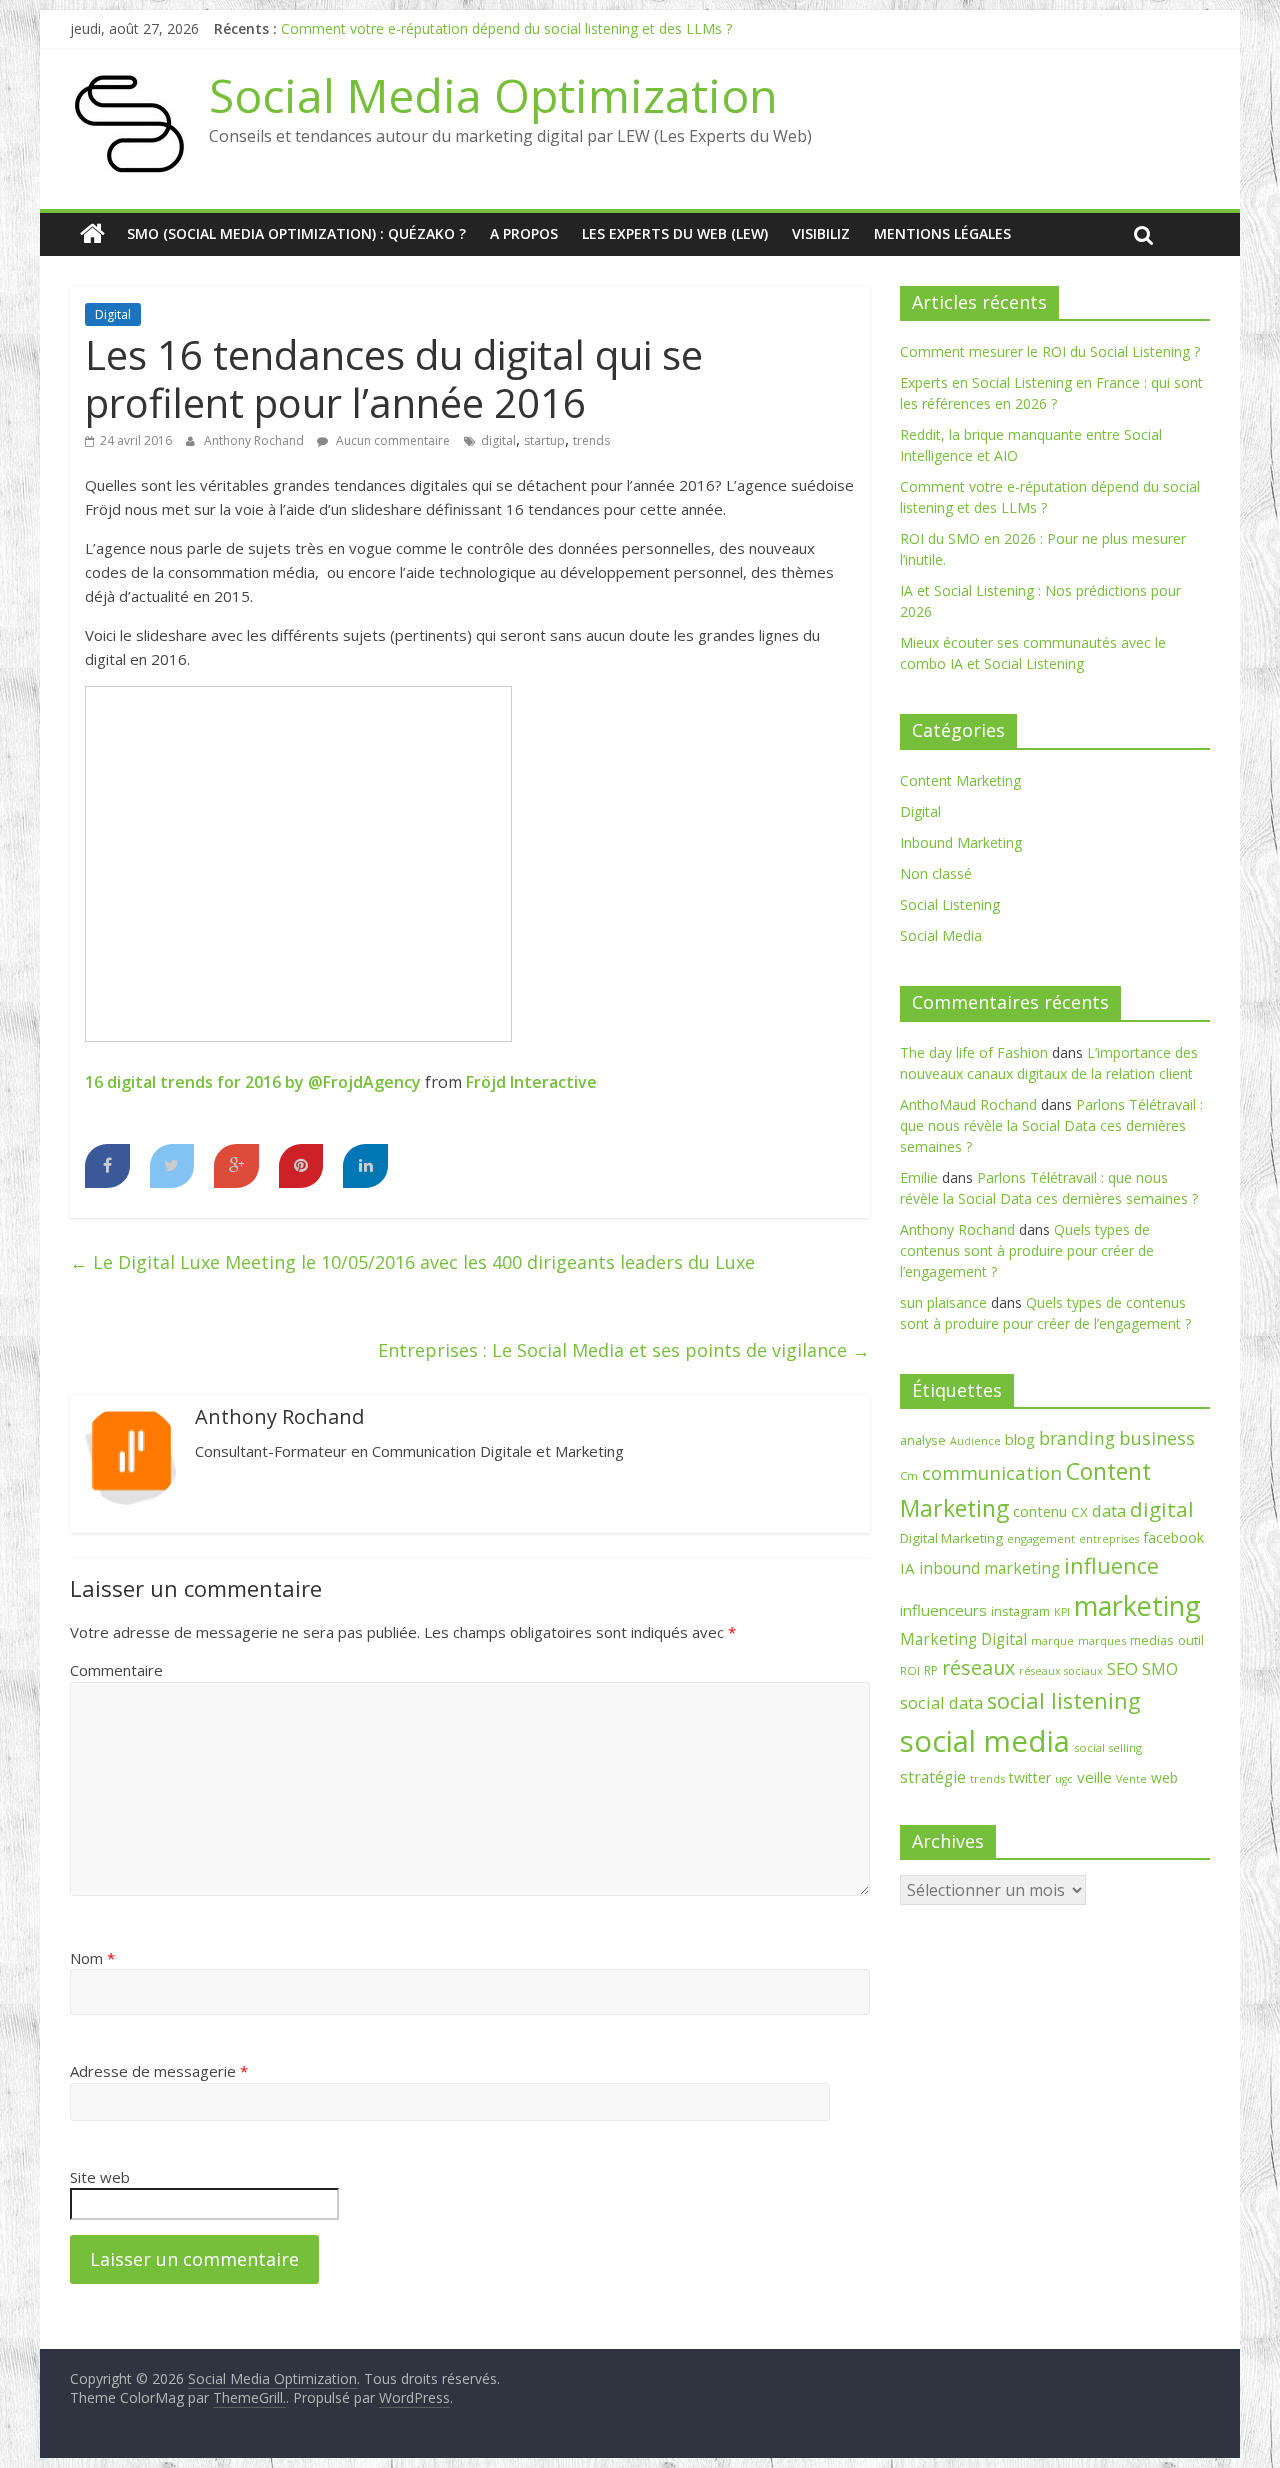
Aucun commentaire (391, 440)
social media (985, 1741)
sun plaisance (943, 1302)
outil (1191, 1640)
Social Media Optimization (493, 95)
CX (1079, 1512)
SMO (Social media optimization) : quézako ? (296, 233)
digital (498, 440)
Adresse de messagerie (159, 2071)
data (1109, 1510)
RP (931, 1670)
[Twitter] (172, 1166)
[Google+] (236, 1166)
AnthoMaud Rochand (968, 1104)
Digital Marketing (951, 1538)
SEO (1122, 1668)
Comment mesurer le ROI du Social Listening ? (1050, 351)
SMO (1160, 1669)
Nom (92, 1958)
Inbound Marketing (961, 842)
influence (1111, 1565)
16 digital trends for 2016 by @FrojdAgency (253, 1082)
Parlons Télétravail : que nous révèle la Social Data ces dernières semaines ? (1051, 1125)
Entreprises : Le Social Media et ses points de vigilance (624, 1350)
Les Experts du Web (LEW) (675, 233)
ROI (910, 1670)
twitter (1030, 1777)
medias (1152, 1640)
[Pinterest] (301, 1166)
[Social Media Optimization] (92, 234)
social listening (1064, 1700)
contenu (1040, 1511)
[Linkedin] (365, 1166)
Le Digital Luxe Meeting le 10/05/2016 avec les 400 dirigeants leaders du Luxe (412, 1262)
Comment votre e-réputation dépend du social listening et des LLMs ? (506, 28)
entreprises (1109, 1539)
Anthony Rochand (255, 440)
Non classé (936, 873)
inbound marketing (989, 1568)
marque (1052, 1640)
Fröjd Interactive (531, 1082)
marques (1102, 1640)
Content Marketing (960, 780)
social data (941, 1702)
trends (591, 440)
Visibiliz (821, 233)
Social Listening (950, 904)
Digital (113, 314)
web (1164, 1777)
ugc (1064, 1779)
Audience (975, 1441)
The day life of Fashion (974, 1052)
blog (1020, 1439)
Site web (100, 2177)
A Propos (524, 233)
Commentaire (116, 1670)
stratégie (933, 1777)
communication (992, 1473)
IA (907, 1568)
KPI (1062, 1612)
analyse (923, 1440)
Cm (909, 1475)
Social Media (941, 935)
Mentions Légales (942, 233)
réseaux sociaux (1061, 1671)
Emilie (919, 1177)
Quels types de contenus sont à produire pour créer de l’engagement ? (1027, 1250)
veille (1094, 1777)
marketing (1137, 1605)
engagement (1041, 1538)
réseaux (978, 1667)
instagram (1020, 1611)
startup (544, 440)
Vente (1131, 1779)
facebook (1173, 1537)
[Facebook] (107, 1166)
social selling (1108, 1747)
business (1157, 1438)
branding (1077, 1438)
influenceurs (943, 1610)
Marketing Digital (963, 1639)
